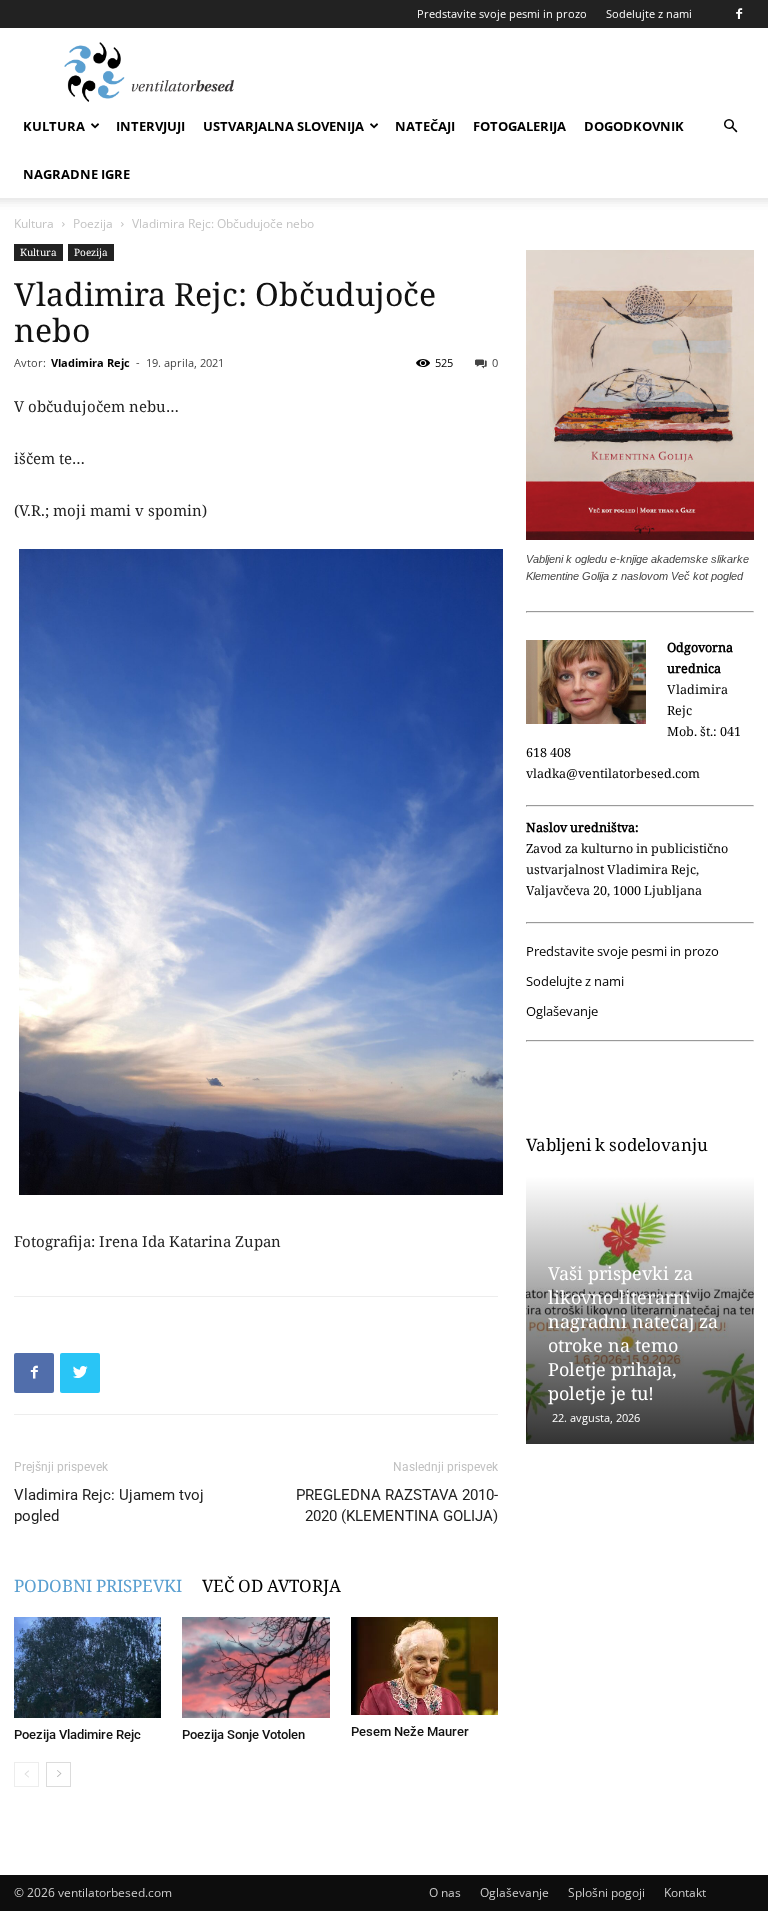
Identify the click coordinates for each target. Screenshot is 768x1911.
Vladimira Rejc (90, 362)
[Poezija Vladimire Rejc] (87, 1667)
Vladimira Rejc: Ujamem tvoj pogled (109, 1505)
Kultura (54, 126)
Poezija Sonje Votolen (243, 1734)
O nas (445, 1892)
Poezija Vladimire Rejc (77, 1734)
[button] (730, 126)
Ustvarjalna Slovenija (283, 126)
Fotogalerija (519, 126)
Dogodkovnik (634, 126)
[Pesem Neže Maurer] (424, 1666)
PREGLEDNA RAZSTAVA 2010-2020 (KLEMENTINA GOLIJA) (397, 1505)
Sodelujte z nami (649, 13)
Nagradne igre (76, 174)
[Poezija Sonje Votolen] (255, 1667)
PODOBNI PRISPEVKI (98, 1585)
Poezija (93, 223)
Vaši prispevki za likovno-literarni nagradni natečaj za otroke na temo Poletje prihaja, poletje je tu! (633, 1333)
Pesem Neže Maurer (410, 1731)
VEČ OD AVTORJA (271, 1585)
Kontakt (685, 1892)
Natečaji (425, 126)
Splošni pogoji (606, 1892)
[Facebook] (739, 14)
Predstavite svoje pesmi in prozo (502, 13)
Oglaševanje (562, 1011)
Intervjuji (150, 126)
